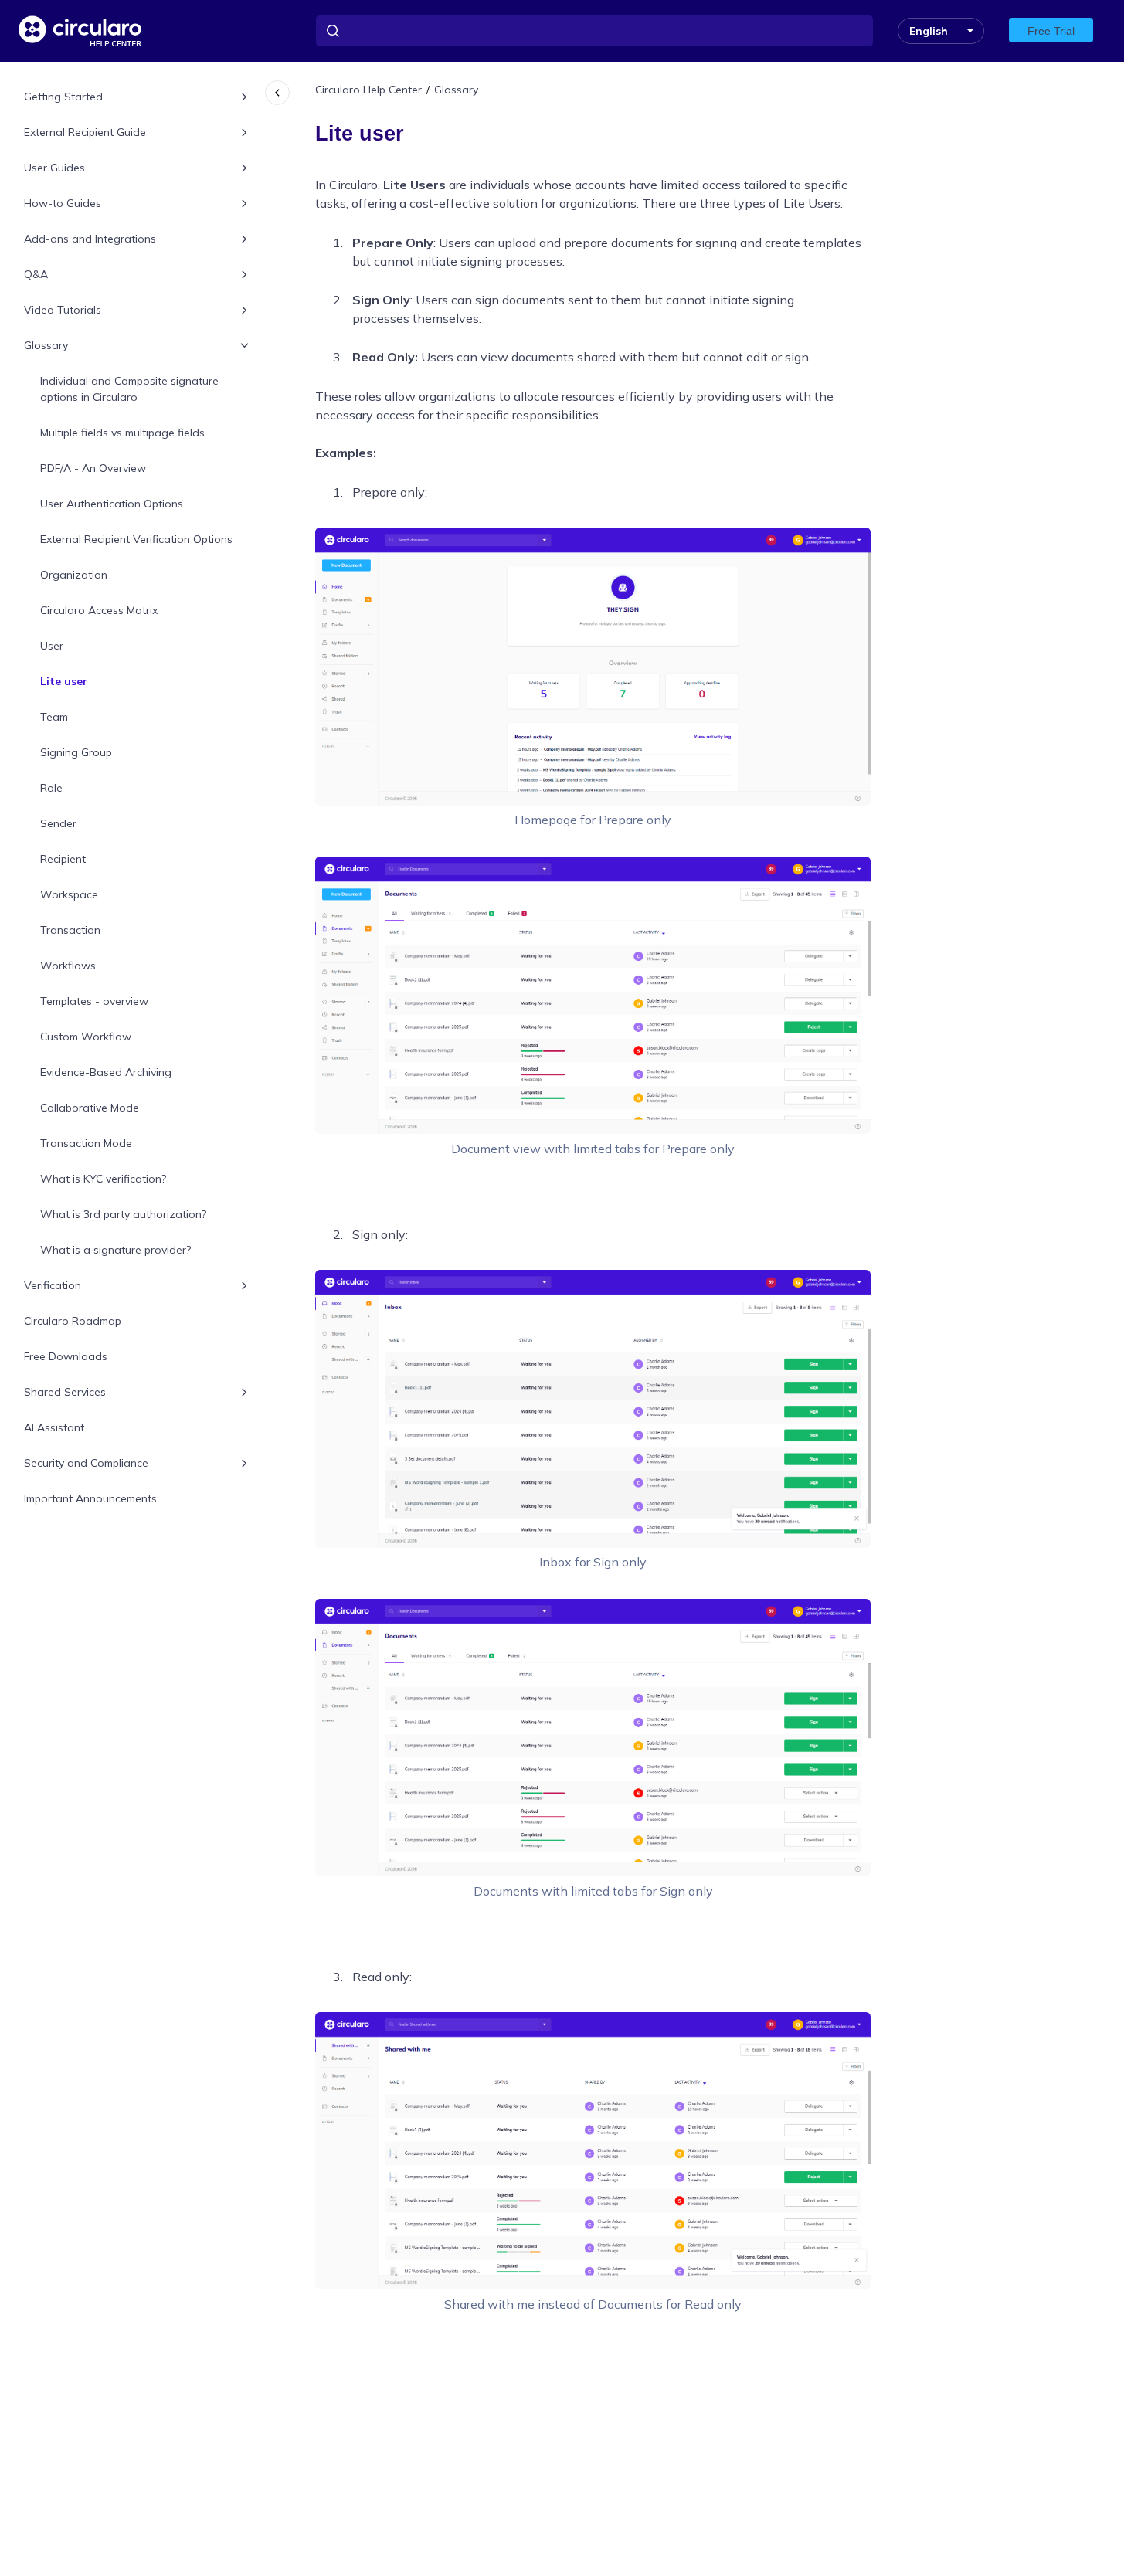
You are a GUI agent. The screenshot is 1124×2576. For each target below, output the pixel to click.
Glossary (46, 345)
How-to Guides (63, 203)
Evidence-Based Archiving (106, 1072)
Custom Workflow (86, 1037)
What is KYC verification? (103, 1179)
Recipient (63, 859)
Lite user (64, 681)
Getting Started (63, 97)
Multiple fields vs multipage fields (122, 433)
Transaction (70, 930)
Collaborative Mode (90, 1108)
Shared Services (65, 1392)
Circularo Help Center (368, 90)
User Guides (54, 168)
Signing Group (76, 752)
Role (51, 788)
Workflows (68, 966)
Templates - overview (94, 1001)
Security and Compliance (86, 1463)
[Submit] (333, 31)
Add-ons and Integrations (90, 239)
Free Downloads (66, 1356)
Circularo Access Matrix (99, 610)
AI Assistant (54, 1427)
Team (54, 717)
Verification (53, 1285)
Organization (74, 575)
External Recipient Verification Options (136, 539)
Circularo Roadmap (73, 1321)
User (52, 646)
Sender (58, 823)
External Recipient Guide (85, 132)
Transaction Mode (86, 1143)
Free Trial (1051, 31)
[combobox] (594, 31)
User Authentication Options (112, 504)
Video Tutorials (63, 310)
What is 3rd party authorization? (123, 1214)
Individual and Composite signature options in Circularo (129, 389)
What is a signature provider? (115, 1250)
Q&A (36, 274)
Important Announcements (90, 1498)
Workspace (69, 894)
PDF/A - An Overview (93, 468)
